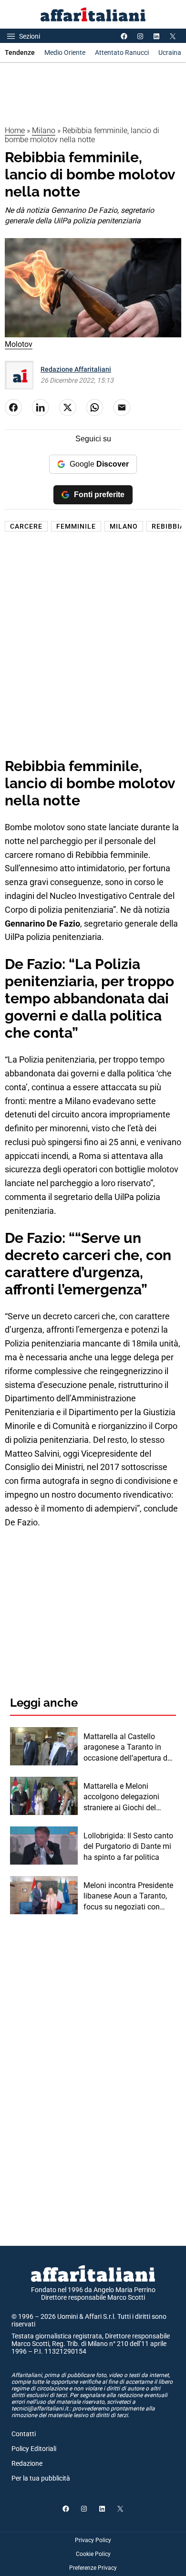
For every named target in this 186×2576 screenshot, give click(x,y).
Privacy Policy (93, 2540)
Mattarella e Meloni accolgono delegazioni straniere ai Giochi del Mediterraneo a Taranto (123, 1797)
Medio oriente (65, 52)
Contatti (24, 2434)
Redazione (27, 2463)
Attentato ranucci (122, 52)
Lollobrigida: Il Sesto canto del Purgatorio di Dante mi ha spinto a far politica (128, 1846)
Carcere (26, 526)
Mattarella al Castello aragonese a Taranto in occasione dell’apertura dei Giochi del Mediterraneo (128, 1748)
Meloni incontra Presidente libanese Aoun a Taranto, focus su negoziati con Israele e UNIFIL (128, 1897)
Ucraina (170, 52)
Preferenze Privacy (93, 2568)
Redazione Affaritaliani (76, 369)
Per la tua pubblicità (41, 2478)
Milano (44, 130)
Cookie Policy (93, 2554)
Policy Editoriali (34, 2449)
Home (15, 130)
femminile (76, 526)
